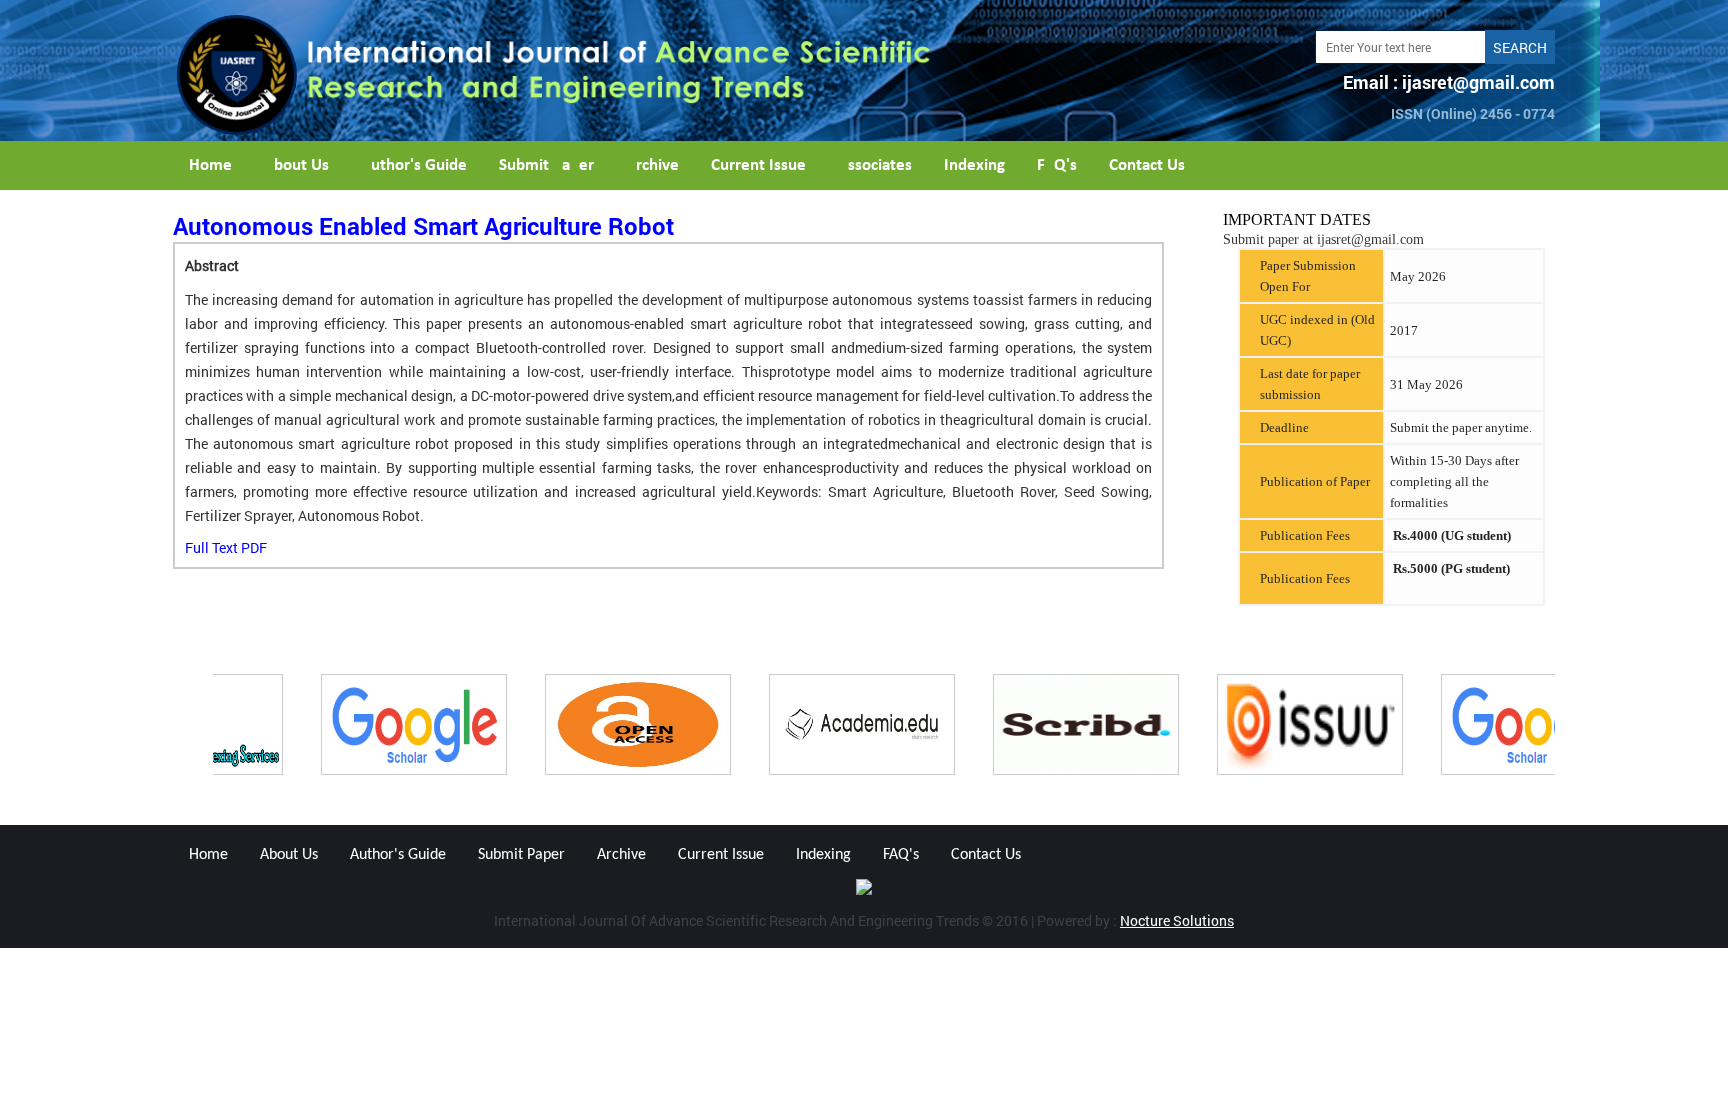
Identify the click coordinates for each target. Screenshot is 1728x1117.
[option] (325, 724)
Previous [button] (158, 725)
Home (210, 165)
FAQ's (1057, 165)
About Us (296, 165)
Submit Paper (546, 165)
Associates (875, 165)
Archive (652, 165)
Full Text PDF (226, 547)
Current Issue (758, 165)
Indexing (974, 165)
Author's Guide (414, 165)
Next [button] (1570, 725)
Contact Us (1147, 165)
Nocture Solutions (1177, 920)
